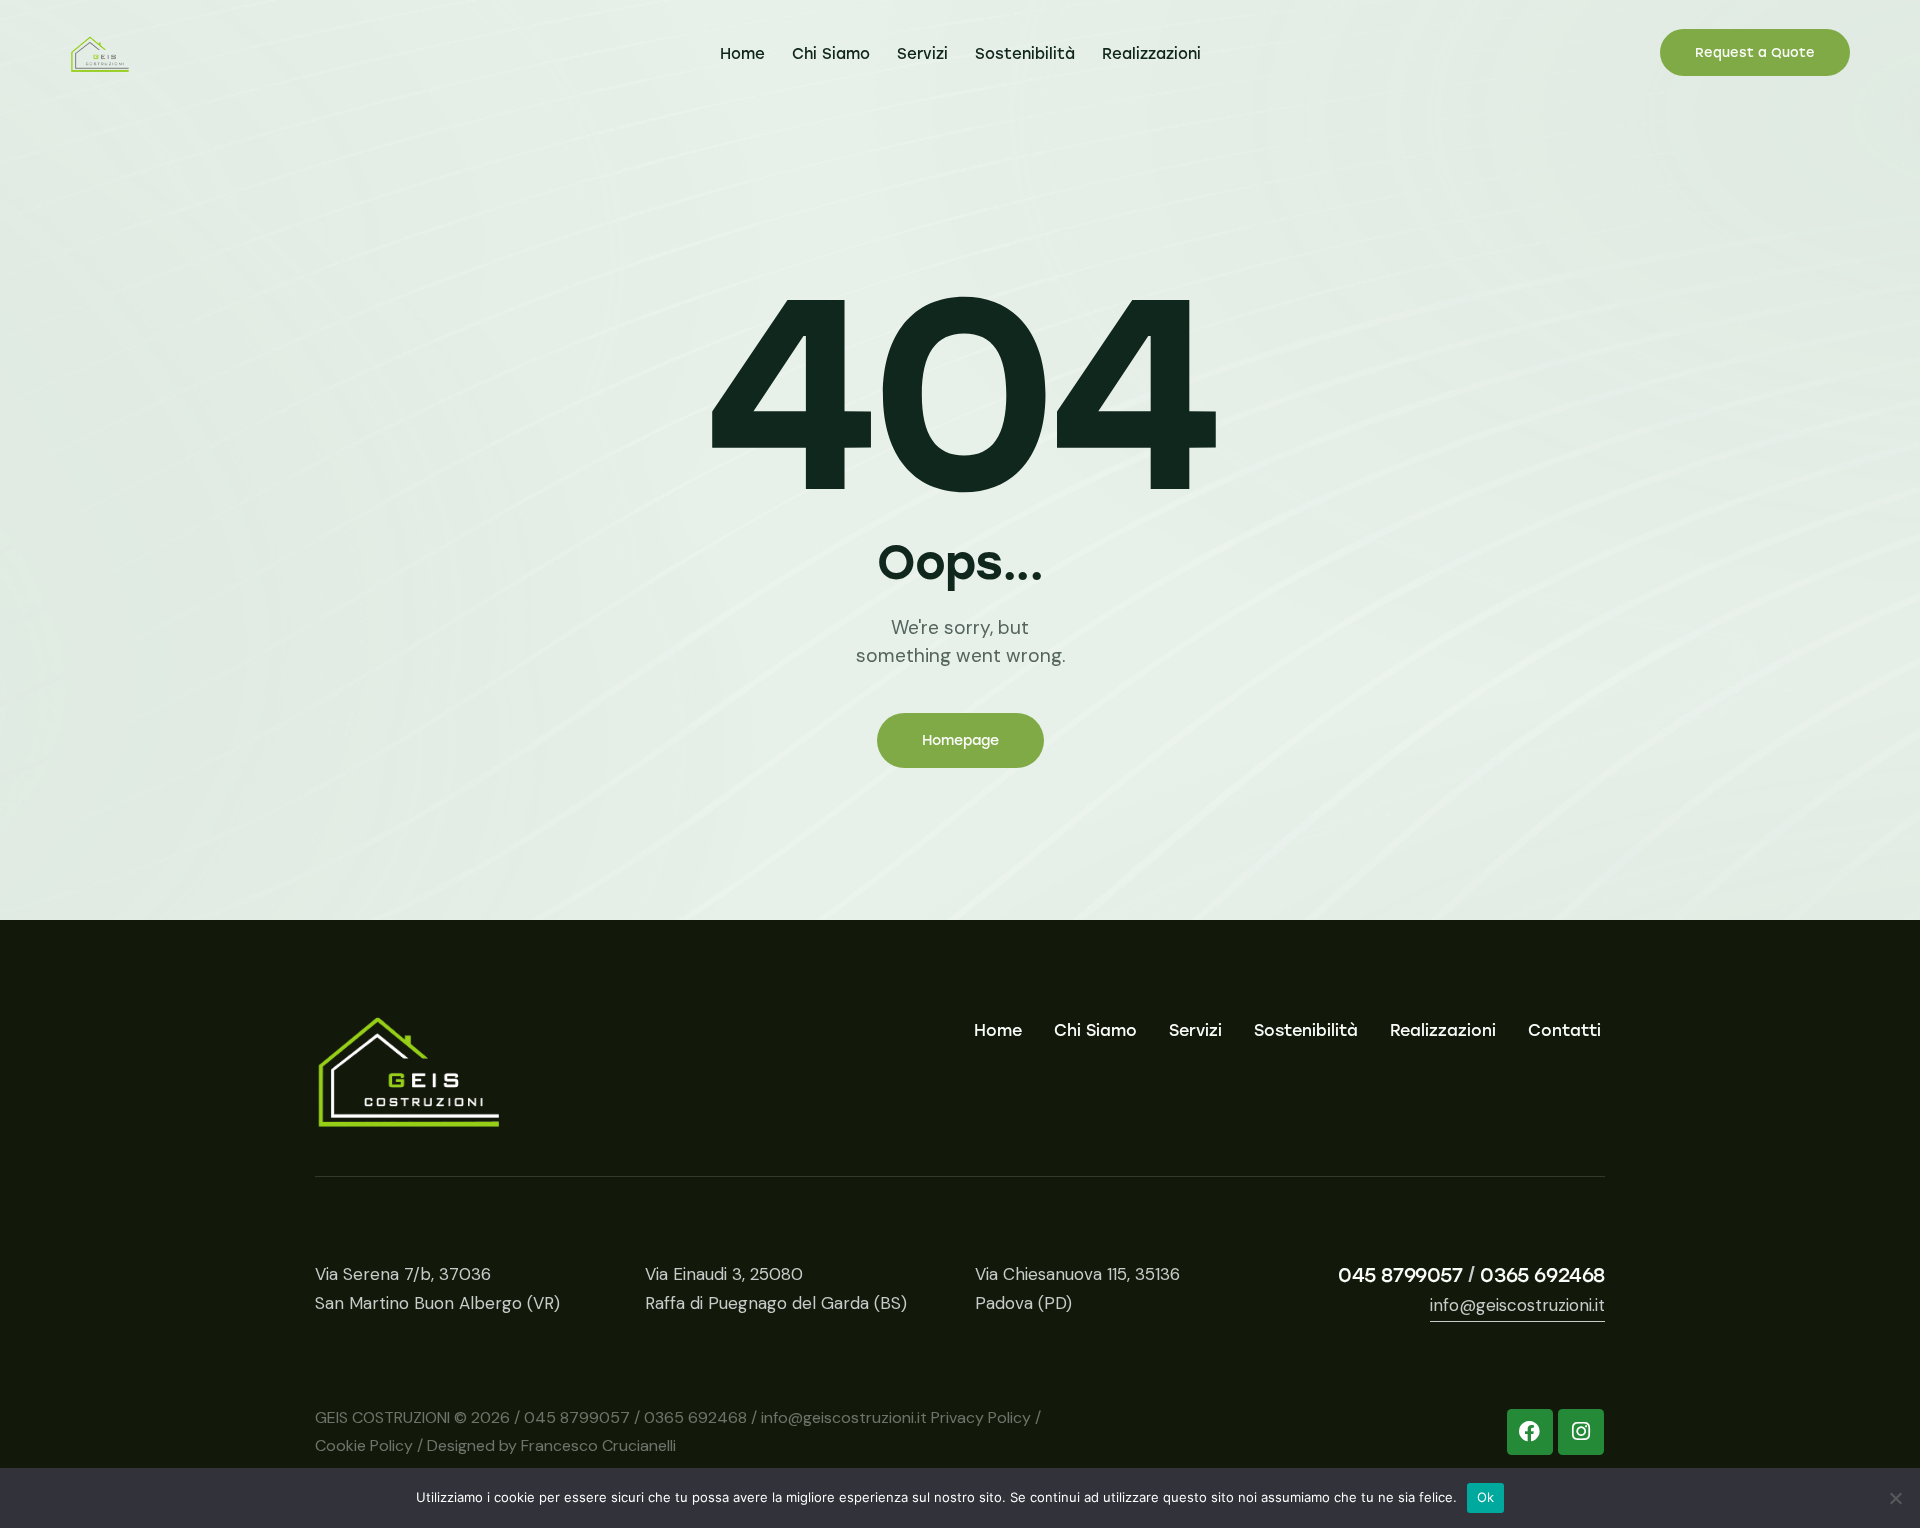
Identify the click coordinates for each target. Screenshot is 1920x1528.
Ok (1486, 1497)
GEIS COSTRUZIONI (382, 1417)
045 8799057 (1400, 1275)
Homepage (960, 740)
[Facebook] (1530, 1432)
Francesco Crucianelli (598, 1445)
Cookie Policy (364, 1445)
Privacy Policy (981, 1417)
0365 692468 (1542, 1275)
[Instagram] (1581, 1432)
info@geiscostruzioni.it (1517, 1305)
